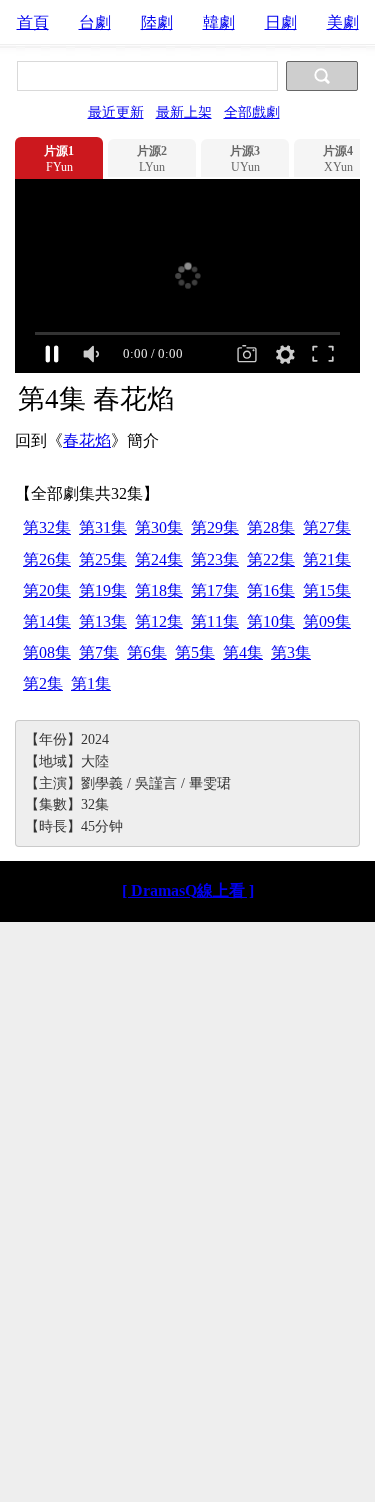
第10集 (271, 621)
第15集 (327, 590)
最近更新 (116, 112)
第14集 (47, 621)
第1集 (91, 683)
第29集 (215, 527)
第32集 (47, 527)
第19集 (103, 590)
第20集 (47, 590)
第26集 (47, 559)
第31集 (103, 527)
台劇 (95, 22)
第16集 (271, 590)
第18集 (159, 590)
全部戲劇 (252, 112)
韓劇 (219, 22)
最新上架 (184, 112)
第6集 (147, 652)
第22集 (271, 559)
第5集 (195, 652)
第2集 (43, 683)
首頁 (33, 22)
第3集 (291, 652)
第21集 (327, 559)
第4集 (243, 652)
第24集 (159, 559)
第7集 (99, 652)
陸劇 (157, 22)
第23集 (215, 559)
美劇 (343, 22)
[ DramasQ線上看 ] (188, 890)
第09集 (327, 621)
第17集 (215, 590)
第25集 (103, 559)
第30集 (159, 527)
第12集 (159, 621)
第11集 (215, 621)
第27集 (327, 527)
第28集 (271, 527)
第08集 (47, 652)
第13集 (103, 621)
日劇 (281, 22)
